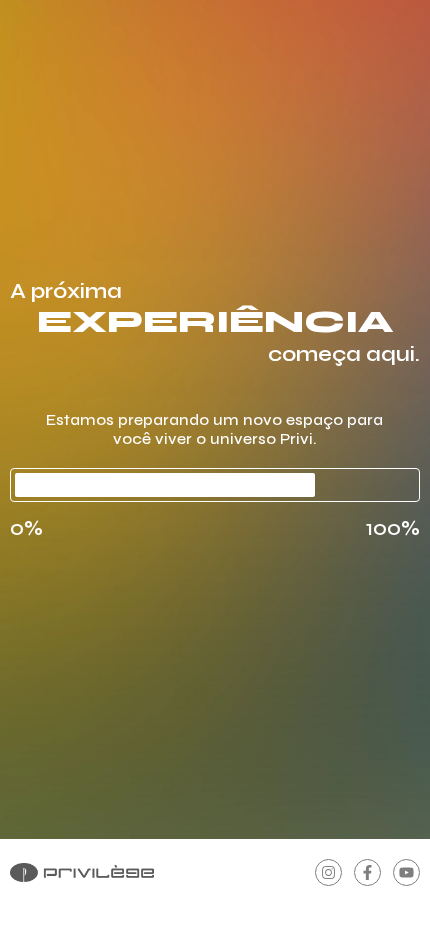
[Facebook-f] (367, 872)
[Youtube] (406, 872)
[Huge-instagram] (328, 872)
